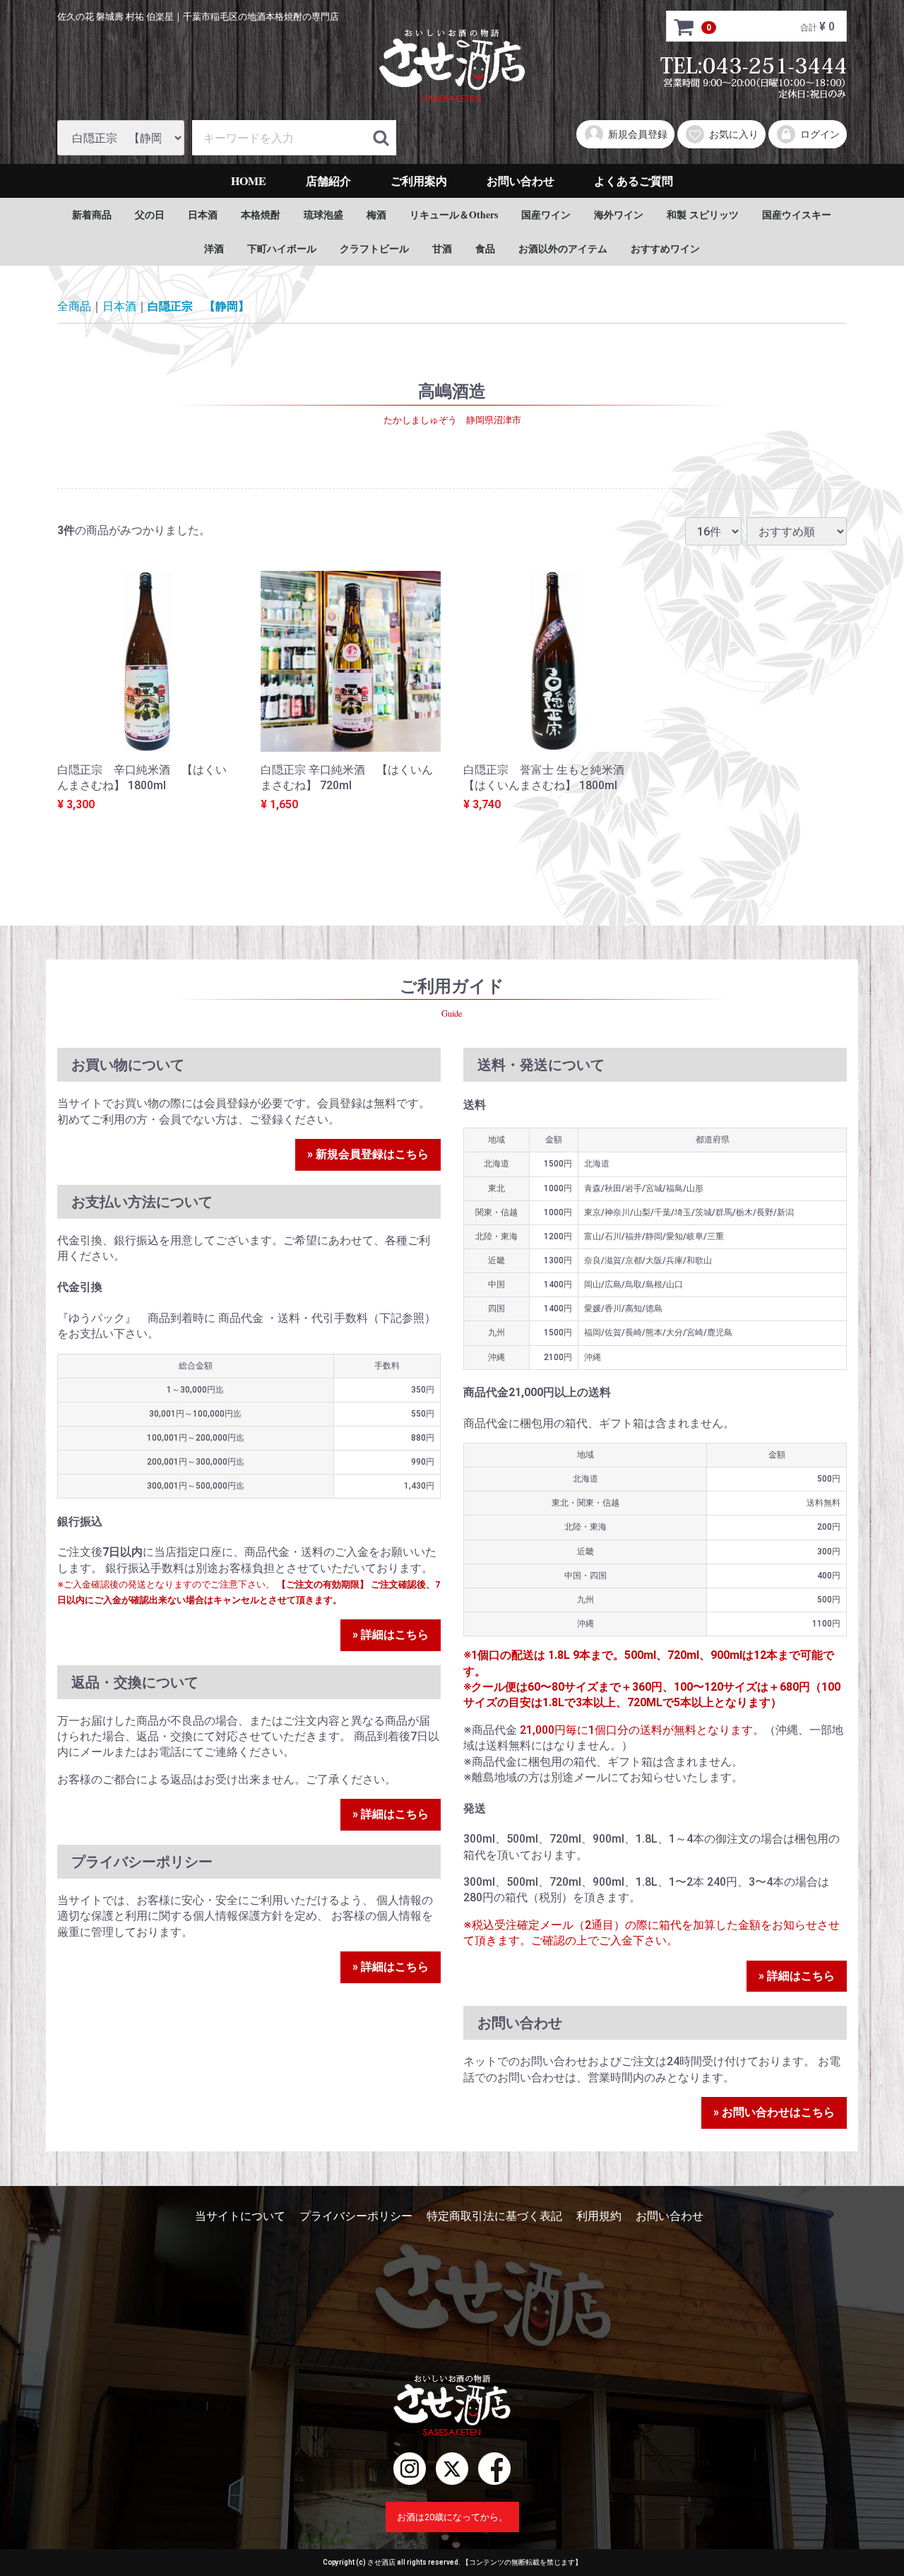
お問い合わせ (521, 181)
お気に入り (734, 134)
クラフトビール (374, 248)
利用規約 (599, 2216)
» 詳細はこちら (391, 1635)
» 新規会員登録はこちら (368, 1155)
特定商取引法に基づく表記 (494, 2216)
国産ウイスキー (797, 214)
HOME (249, 181)
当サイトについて (240, 2216)
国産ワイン (546, 214)
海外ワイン (619, 214)
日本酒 (203, 214)
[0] (684, 27)
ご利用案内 (419, 181)
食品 (485, 248)
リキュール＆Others (454, 214)
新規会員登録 (638, 134)
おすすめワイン (665, 248)
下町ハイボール (282, 248)
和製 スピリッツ (703, 214)
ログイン (820, 134)
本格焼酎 (261, 214)
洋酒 (214, 248)
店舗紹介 (328, 181)
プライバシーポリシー (356, 2216)
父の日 (150, 214)
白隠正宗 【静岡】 (198, 306)
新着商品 (92, 214)
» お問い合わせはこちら (774, 2113)
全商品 (74, 306)
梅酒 (376, 214)
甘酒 (442, 248)
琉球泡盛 (323, 214)
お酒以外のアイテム (563, 248)
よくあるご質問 (634, 181)
